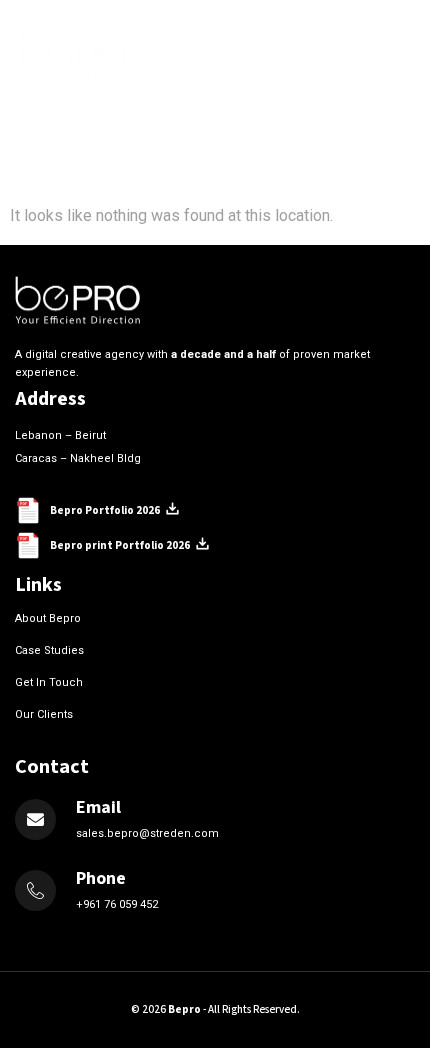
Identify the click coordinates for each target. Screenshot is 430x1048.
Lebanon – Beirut (60, 435)
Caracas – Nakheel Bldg (78, 458)
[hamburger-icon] (388, 58)
